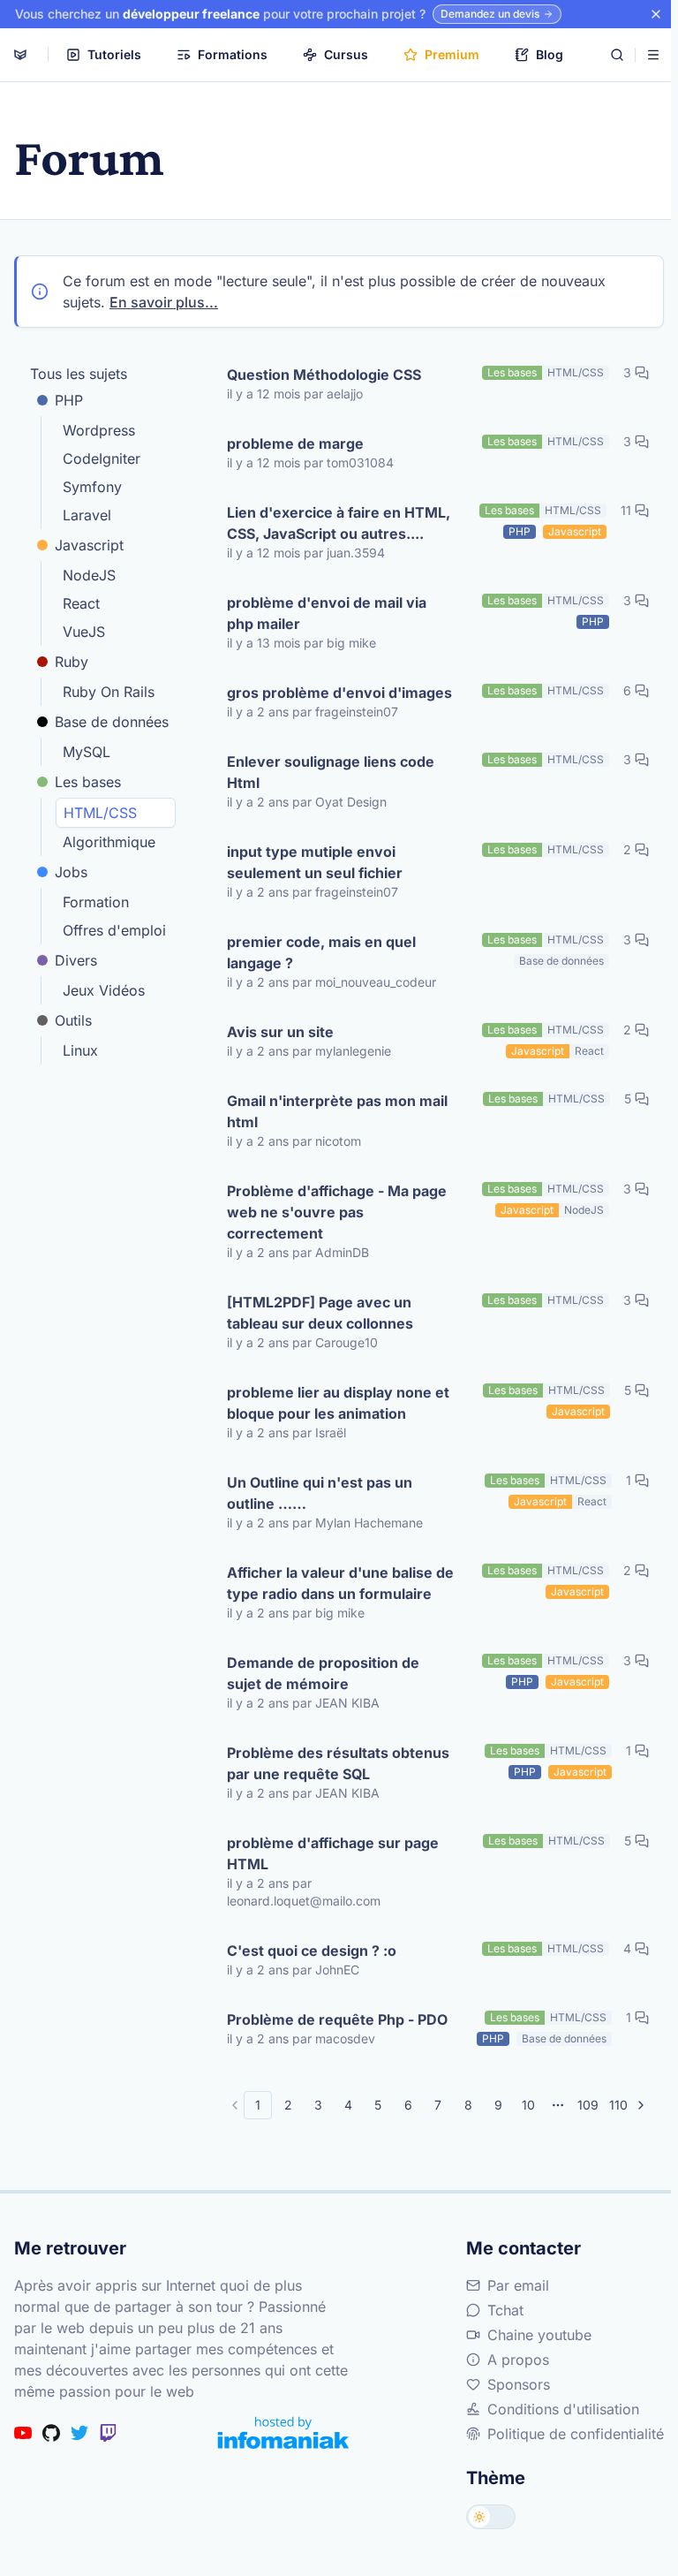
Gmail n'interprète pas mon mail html (337, 1111)
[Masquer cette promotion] (656, 14)
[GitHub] (51, 2433)
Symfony (92, 487)
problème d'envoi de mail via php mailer (327, 613)
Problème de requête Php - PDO (337, 2019)
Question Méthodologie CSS (324, 375)
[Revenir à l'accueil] (20, 55)
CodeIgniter (102, 458)
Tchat (505, 2310)
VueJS (84, 632)
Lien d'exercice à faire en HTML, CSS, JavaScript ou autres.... (339, 523)
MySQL (87, 752)
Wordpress (99, 430)
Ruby (72, 662)
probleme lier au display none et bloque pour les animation (338, 1403)
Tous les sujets (79, 374)
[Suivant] (641, 2105)
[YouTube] (23, 2433)
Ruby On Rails (109, 692)
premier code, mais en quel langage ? (321, 952)
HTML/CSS (100, 813)
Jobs (71, 872)
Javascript (89, 545)
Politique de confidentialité (576, 2434)
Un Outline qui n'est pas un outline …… (320, 1493)
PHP (69, 400)
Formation (96, 902)
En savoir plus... (164, 302)
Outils (73, 1020)
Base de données (112, 722)
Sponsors (519, 2384)
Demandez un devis (490, 14)
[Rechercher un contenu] (617, 55)
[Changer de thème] (491, 2517)
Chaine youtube (539, 2335)
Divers (76, 960)
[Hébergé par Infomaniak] (283, 2432)
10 (528, 2105)
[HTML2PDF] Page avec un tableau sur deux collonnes (320, 1313)
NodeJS (89, 575)
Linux (80, 1050)
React (81, 603)
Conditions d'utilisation (563, 2409)
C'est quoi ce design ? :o (312, 1951)
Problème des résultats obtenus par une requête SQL (338, 1763)
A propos (518, 2360)
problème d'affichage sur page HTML (333, 1853)
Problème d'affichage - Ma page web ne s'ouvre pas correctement (337, 1212)
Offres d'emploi (114, 930)
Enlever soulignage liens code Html (331, 772)
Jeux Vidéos (104, 990)
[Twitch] (108, 2433)
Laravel (87, 515)
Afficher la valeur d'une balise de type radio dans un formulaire (340, 1583)
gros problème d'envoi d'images (339, 693)
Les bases (88, 782)
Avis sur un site (280, 1032)
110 (618, 2105)
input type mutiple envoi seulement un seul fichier (315, 862)
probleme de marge (295, 443)
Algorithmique (109, 842)
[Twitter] (79, 2433)
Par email (518, 2285)
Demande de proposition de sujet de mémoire (323, 1673)
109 (588, 2105)
